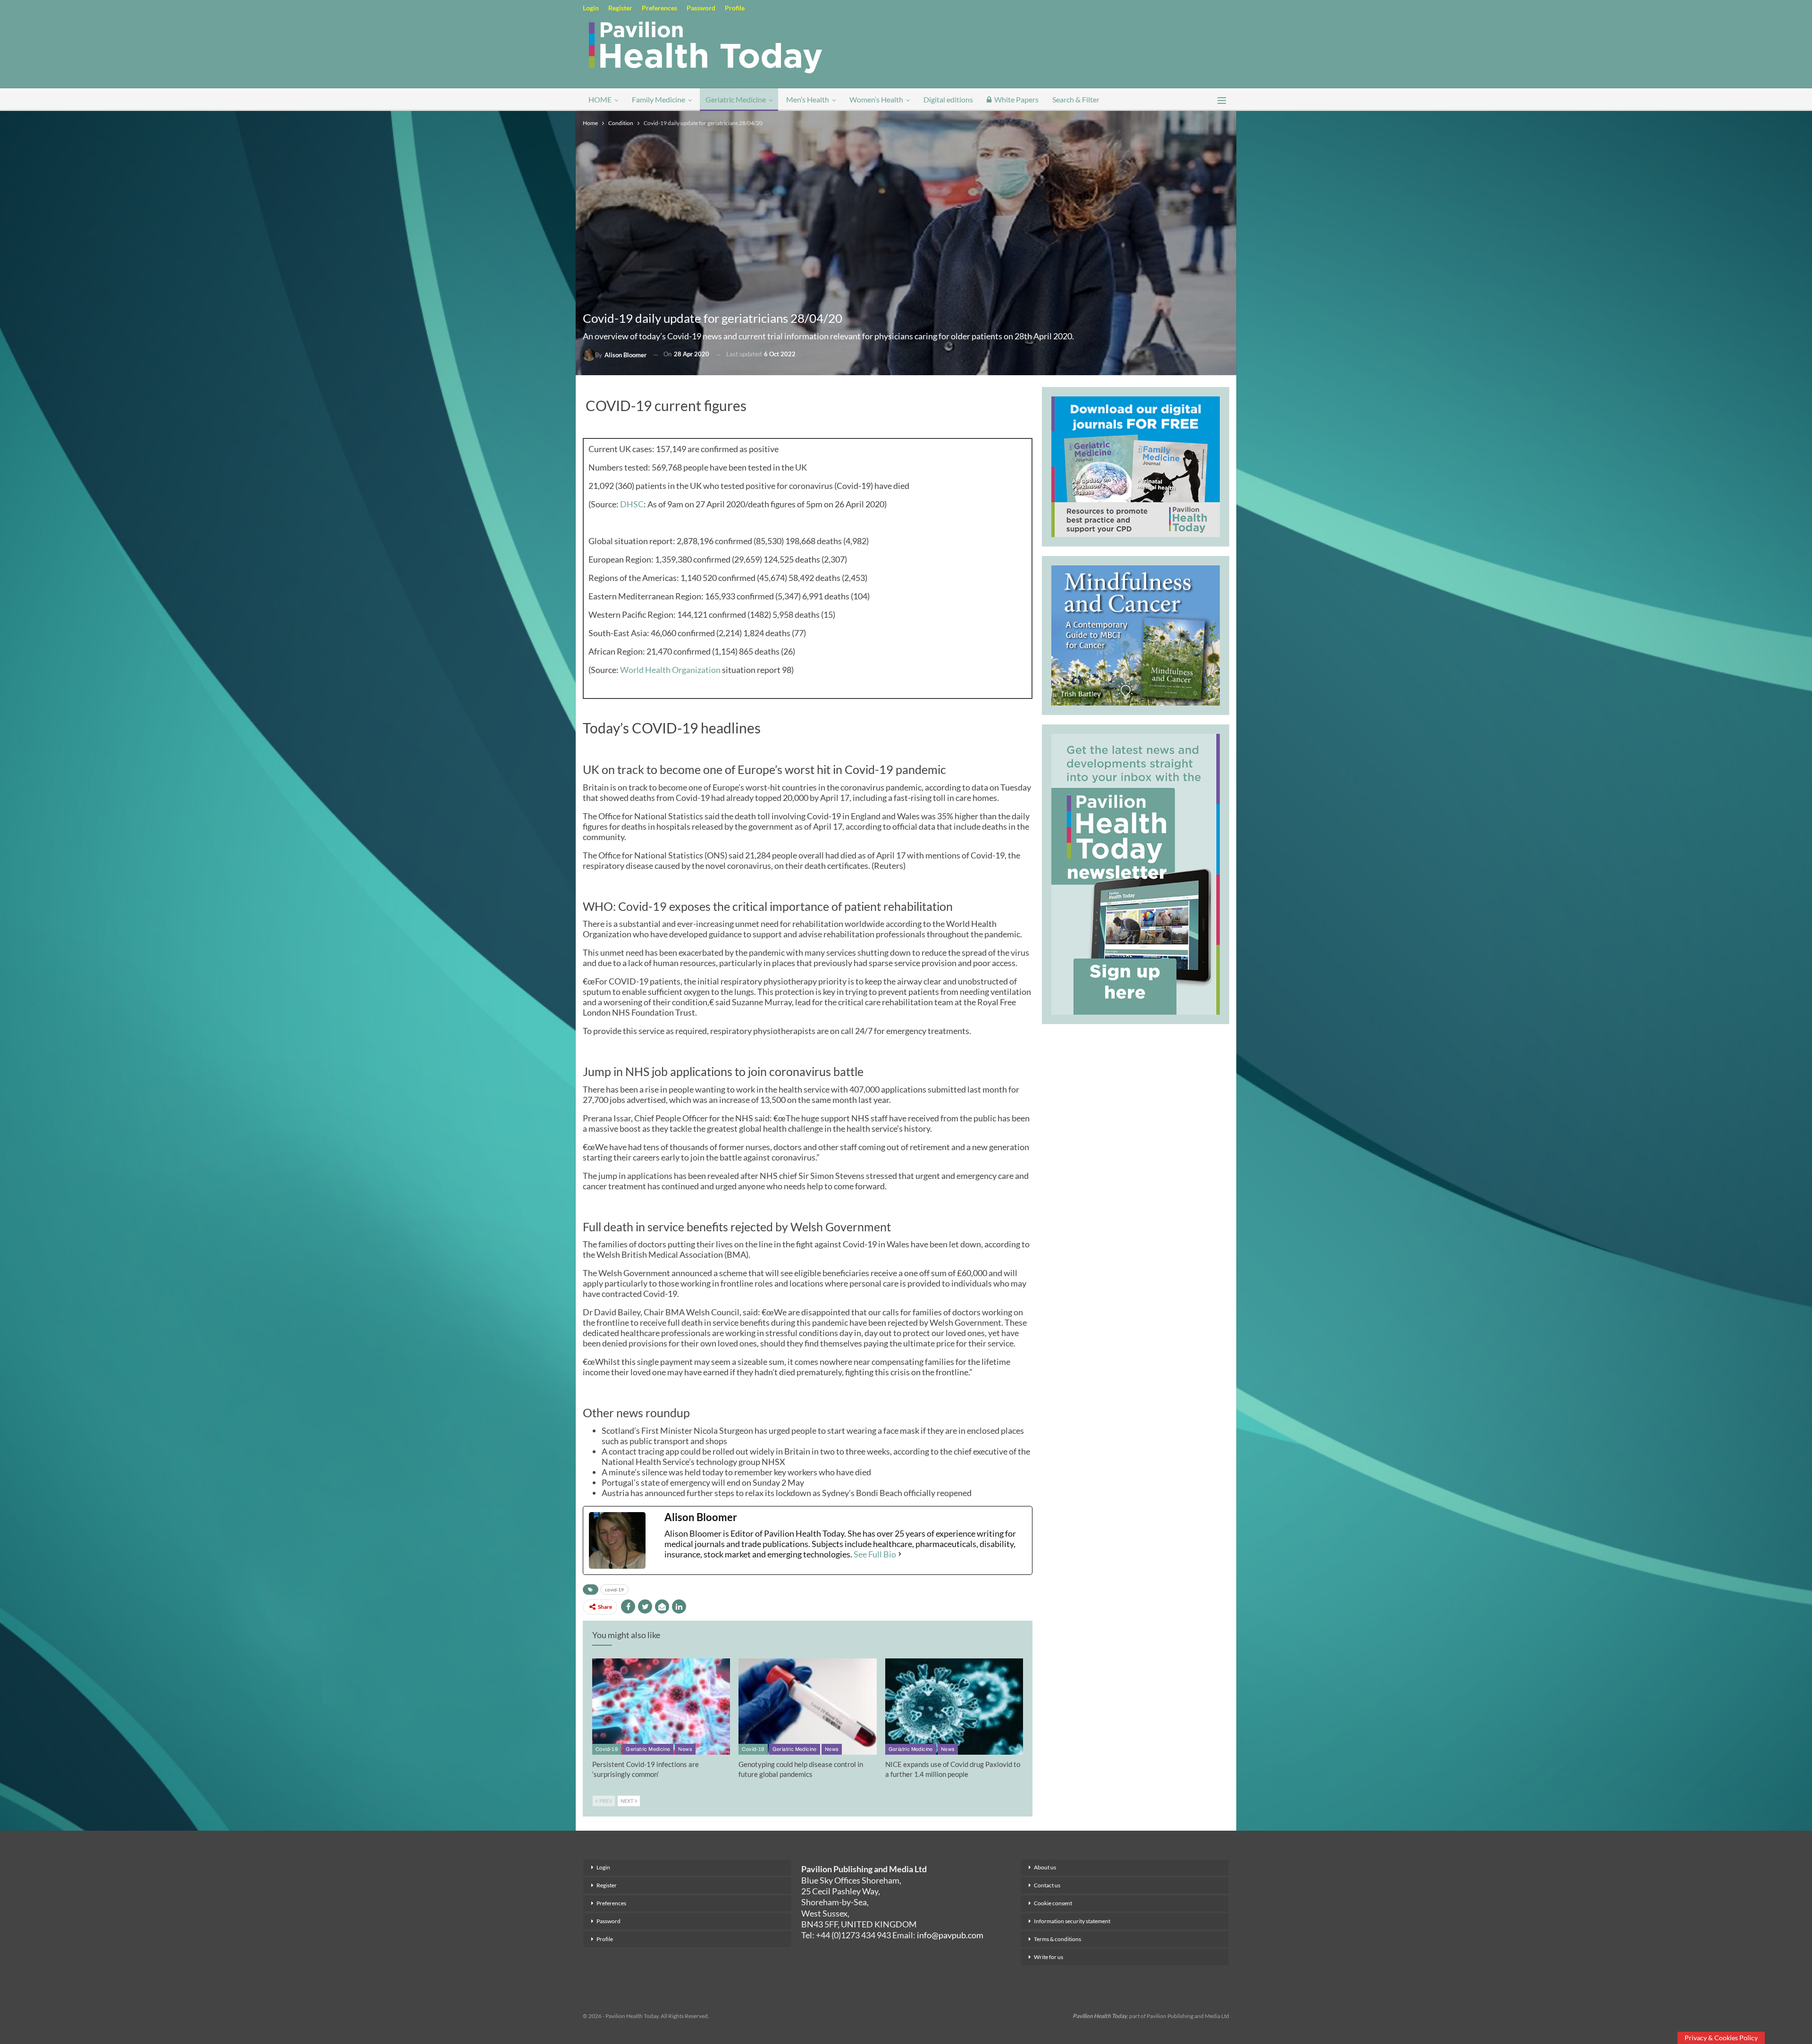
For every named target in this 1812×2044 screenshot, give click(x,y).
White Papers (1016, 99)
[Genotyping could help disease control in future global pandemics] (807, 1707)
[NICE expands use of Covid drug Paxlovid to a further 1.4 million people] (954, 1707)
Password (701, 8)
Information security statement (1072, 1921)
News (685, 1749)
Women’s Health (876, 99)
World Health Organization (670, 670)
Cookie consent (1053, 1903)
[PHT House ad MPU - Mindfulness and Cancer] (1136, 634)
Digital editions (948, 99)
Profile (735, 8)
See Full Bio (875, 1554)
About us (1045, 1867)
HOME (600, 99)
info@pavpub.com (950, 1935)
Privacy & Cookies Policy (1721, 2038)
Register (620, 8)
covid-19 (614, 1590)
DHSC (632, 504)
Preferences (659, 8)
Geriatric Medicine (736, 99)
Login (591, 8)
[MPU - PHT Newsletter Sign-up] (1136, 873)
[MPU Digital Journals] (1136, 465)
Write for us (1049, 1957)
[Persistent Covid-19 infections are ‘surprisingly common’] (661, 1707)
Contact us (1047, 1885)
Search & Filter (1076, 99)
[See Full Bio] (900, 1554)
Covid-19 (607, 1749)
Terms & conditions (1057, 1939)
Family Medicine (659, 99)
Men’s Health (808, 99)
